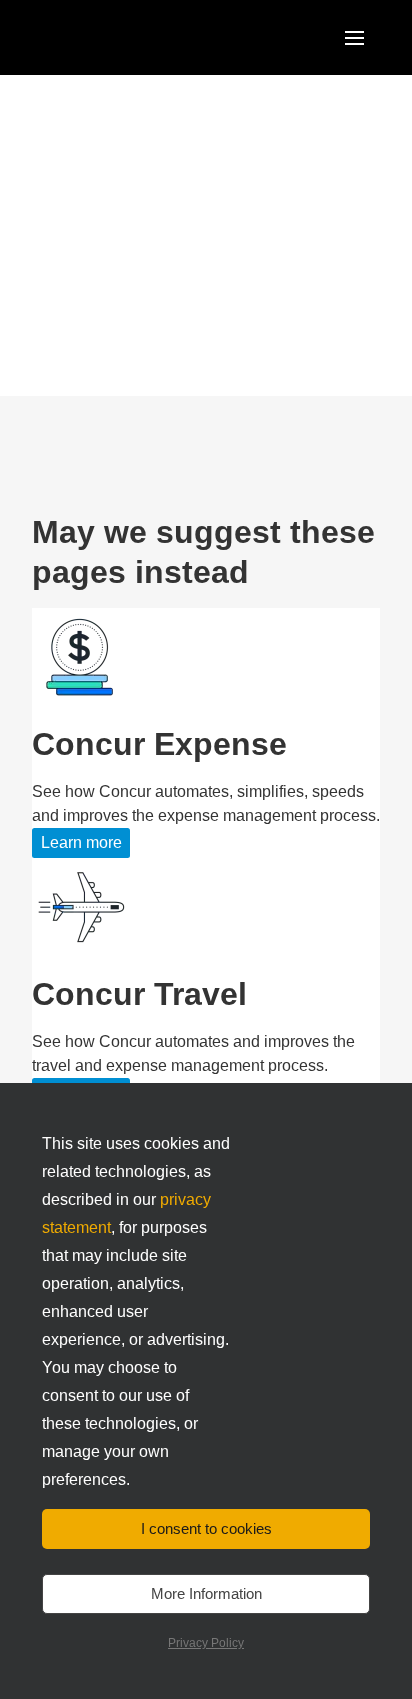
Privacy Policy (206, 1643)
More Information (206, 1593)
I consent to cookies (206, 1528)
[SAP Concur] (124, 37)
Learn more (81, 842)
